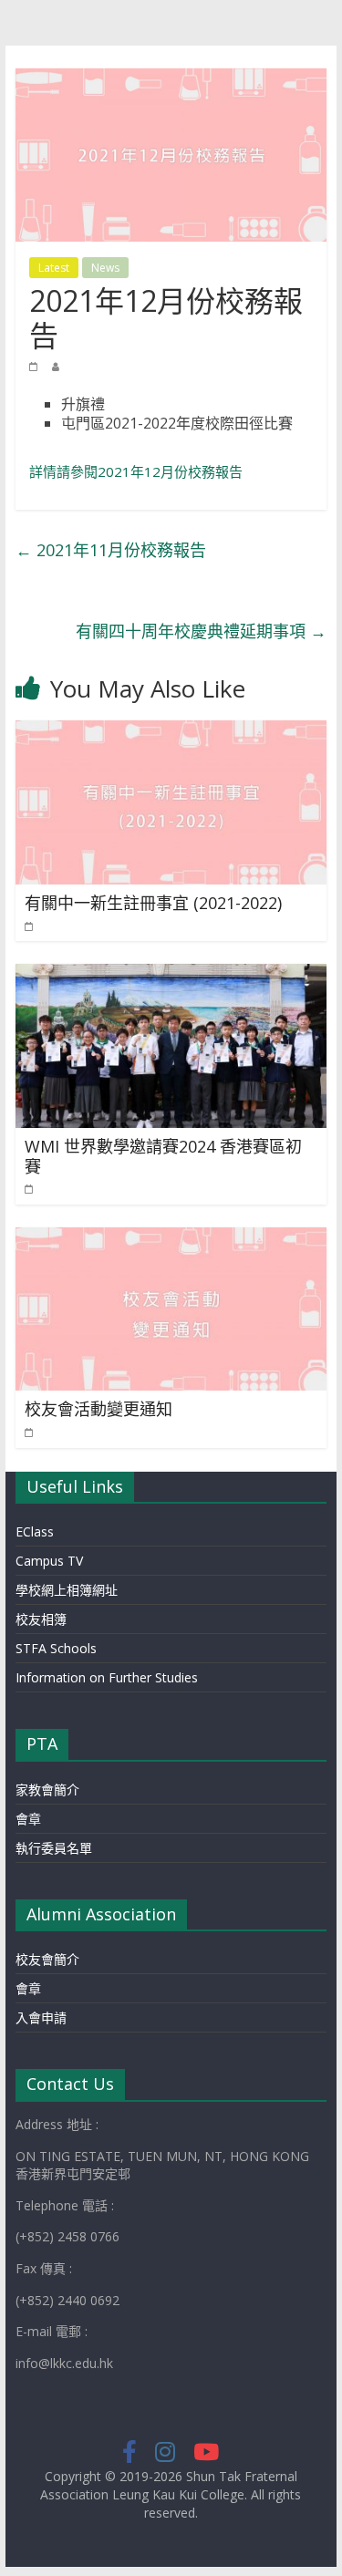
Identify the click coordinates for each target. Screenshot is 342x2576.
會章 (28, 1819)
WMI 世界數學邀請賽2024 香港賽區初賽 (163, 1156)
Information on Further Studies (107, 1677)
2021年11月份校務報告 (111, 550)
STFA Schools (56, 1648)
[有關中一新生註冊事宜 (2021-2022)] (171, 731)
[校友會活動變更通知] (171, 1238)
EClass (35, 1531)
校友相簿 (41, 1619)
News (105, 268)
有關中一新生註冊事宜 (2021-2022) (153, 903)
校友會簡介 (47, 1959)
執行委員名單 (54, 1848)
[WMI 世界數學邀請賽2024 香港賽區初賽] (171, 975)
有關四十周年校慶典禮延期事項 (201, 631)
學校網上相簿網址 (67, 1590)
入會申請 (41, 2017)
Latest (54, 268)
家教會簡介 (47, 1790)
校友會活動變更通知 (98, 1409)
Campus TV (49, 1561)
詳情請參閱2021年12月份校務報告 (136, 471)
